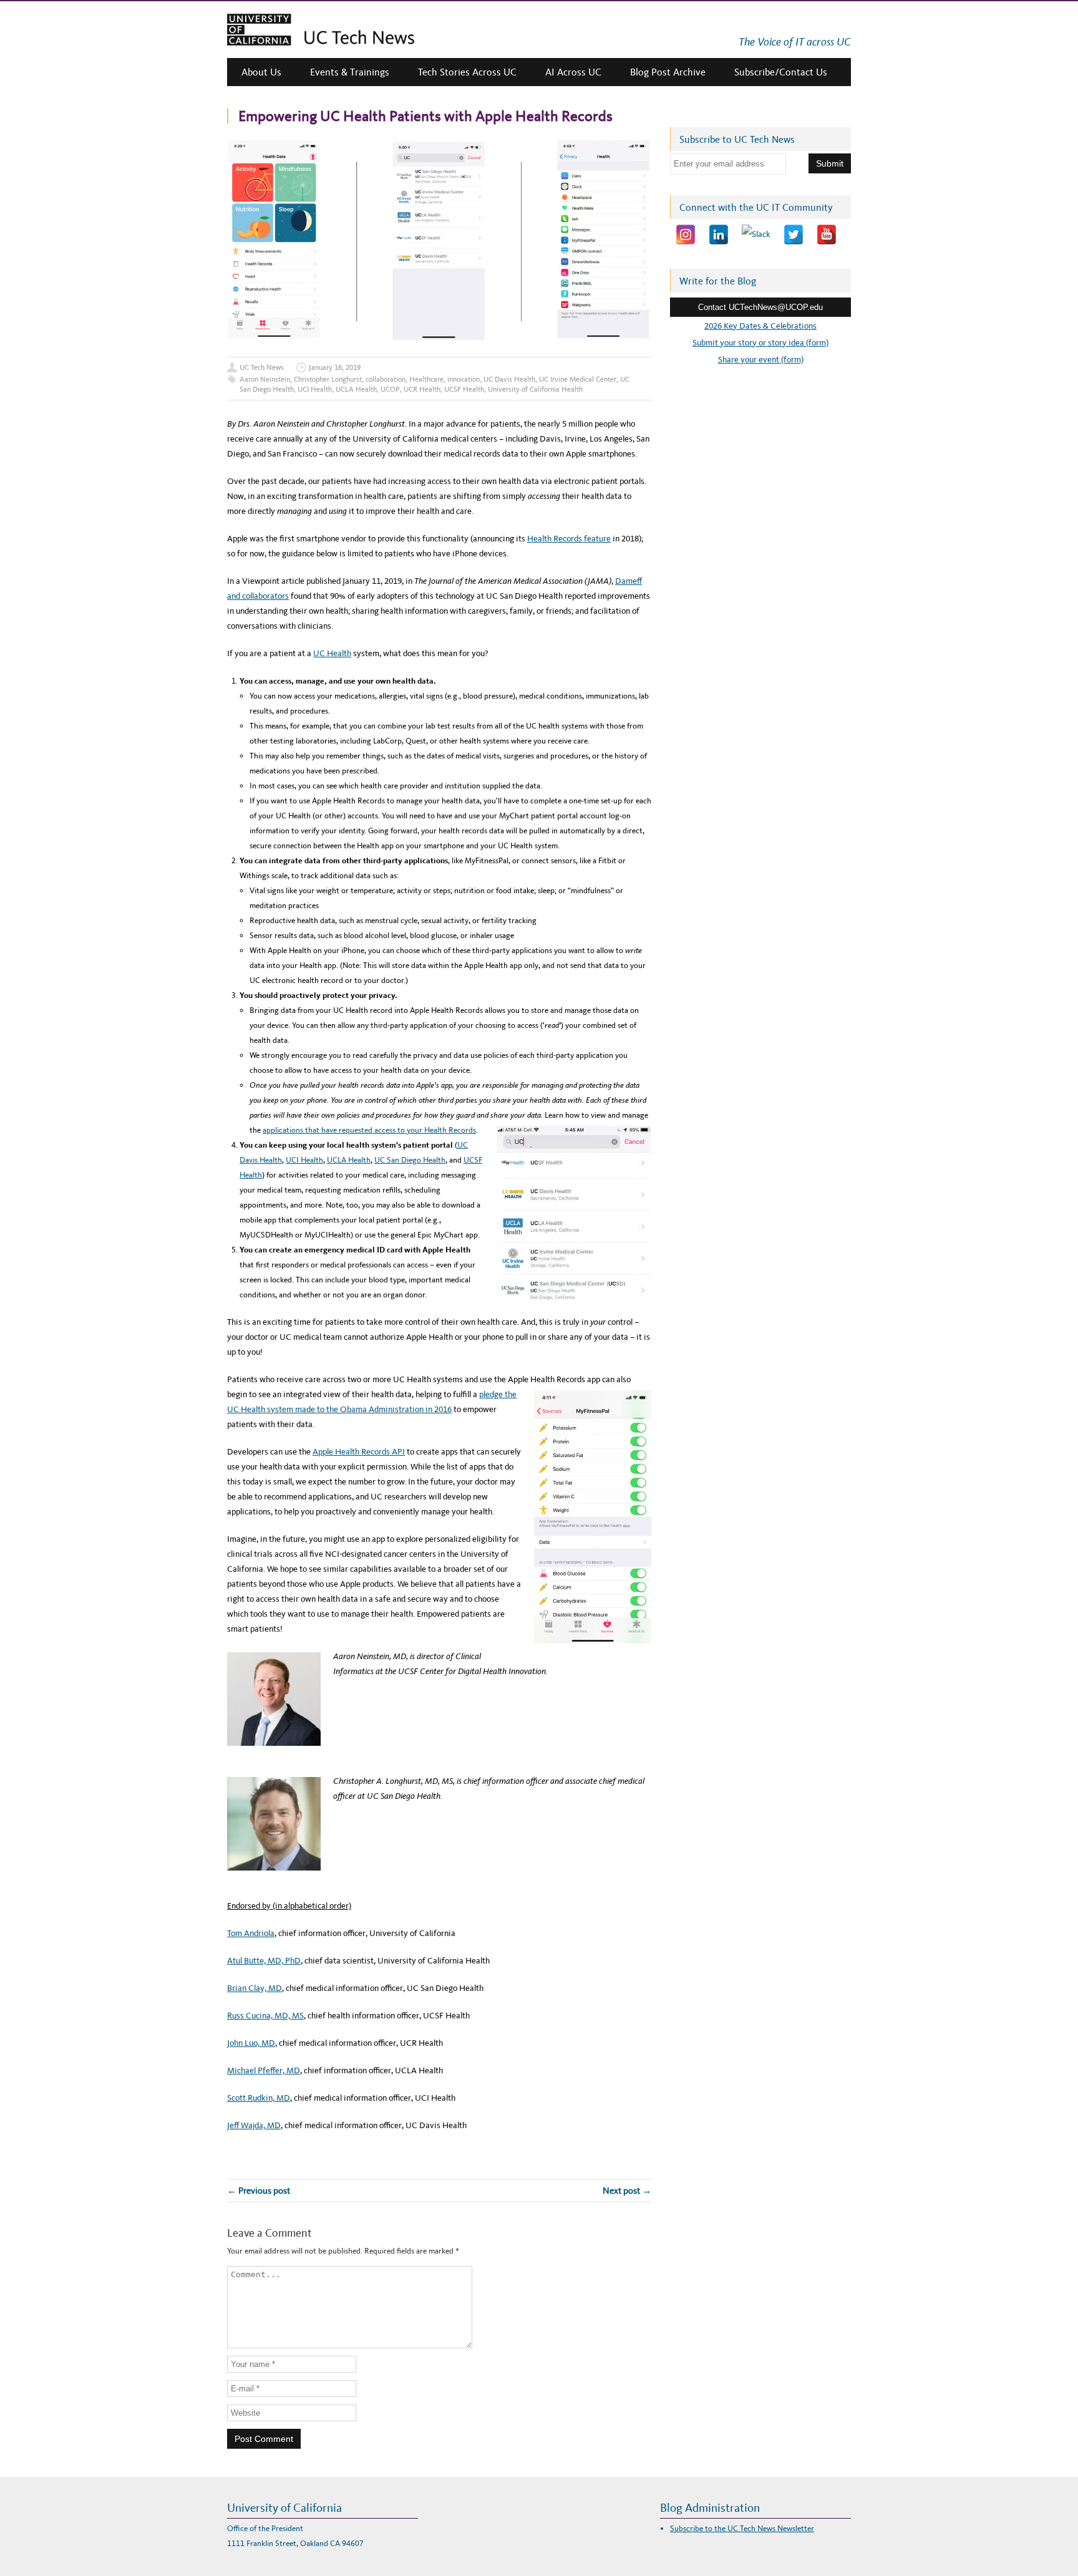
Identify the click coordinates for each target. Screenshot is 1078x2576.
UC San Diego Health (410, 1160)
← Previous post (259, 2191)
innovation (464, 379)
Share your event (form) (761, 360)
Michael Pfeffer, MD (264, 2070)
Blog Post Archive (668, 72)
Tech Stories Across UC (467, 72)
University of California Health (535, 389)
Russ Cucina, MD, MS (265, 2016)
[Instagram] (686, 235)
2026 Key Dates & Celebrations (760, 326)
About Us (261, 72)
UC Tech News (262, 367)
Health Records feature (569, 539)
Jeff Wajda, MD (254, 2125)
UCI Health (315, 389)
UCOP (390, 389)
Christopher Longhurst (328, 379)
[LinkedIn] (719, 235)
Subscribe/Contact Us (781, 72)
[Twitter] (794, 235)
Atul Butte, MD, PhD (264, 1961)
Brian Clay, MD (255, 1988)
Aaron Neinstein (265, 379)
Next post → (627, 2191)
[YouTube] (827, 235)
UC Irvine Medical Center (578, 379)
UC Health (332, 653)
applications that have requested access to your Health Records (369, 1130)
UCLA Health (356, 389)
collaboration (386, 379)
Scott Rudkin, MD (259, 2098)
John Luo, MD (251, 2043)
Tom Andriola (251, 1933)
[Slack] (756, 235)
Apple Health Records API (359, 1452)
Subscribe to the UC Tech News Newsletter (742, 2528)
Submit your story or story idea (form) (760, 343)
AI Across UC (573, 72)
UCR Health (422, 389)
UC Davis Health (509, 379)
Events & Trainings (350, 72)
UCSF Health (464, 389)
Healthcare (426, 379)
